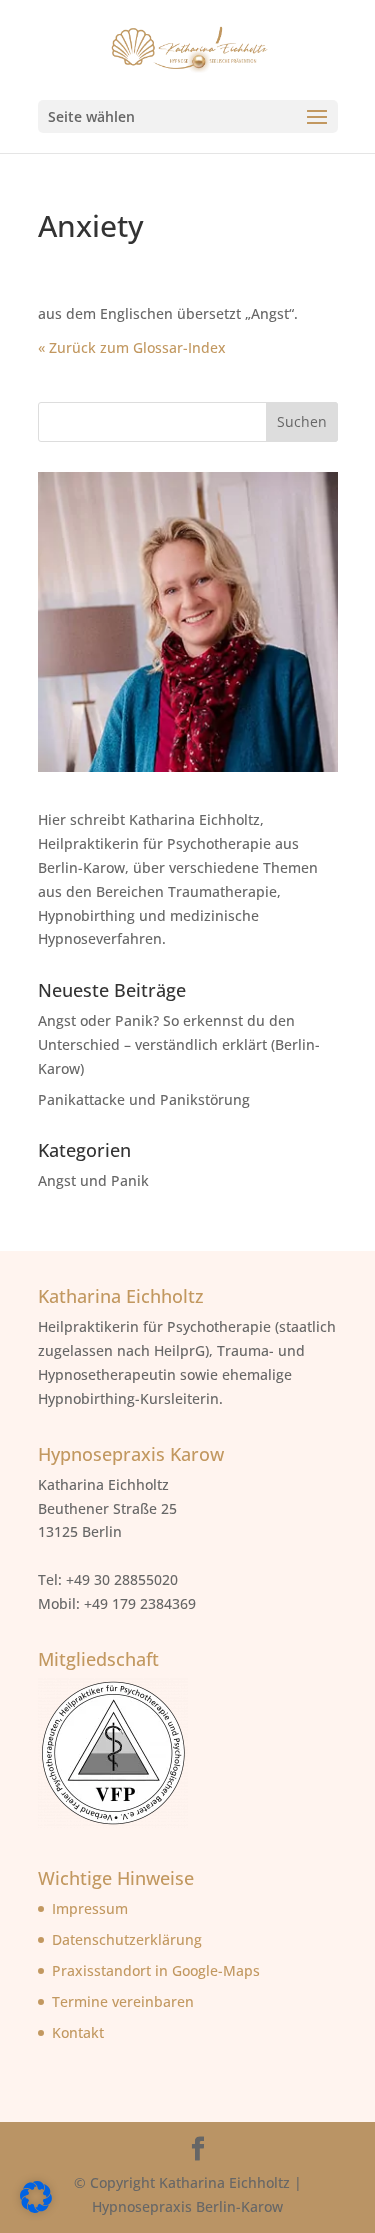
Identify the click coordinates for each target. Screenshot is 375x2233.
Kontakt (78, 2032)
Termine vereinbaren (123, 2001)
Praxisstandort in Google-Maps (156, 1970)
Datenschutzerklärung (127, 1939)
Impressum (90, 1908)
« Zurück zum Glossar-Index (132, 347)
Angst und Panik (93, 1180)
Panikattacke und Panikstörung (144, 1099)
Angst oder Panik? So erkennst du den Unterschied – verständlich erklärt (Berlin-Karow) (179, 1044)
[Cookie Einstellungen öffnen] (36, 2207)
